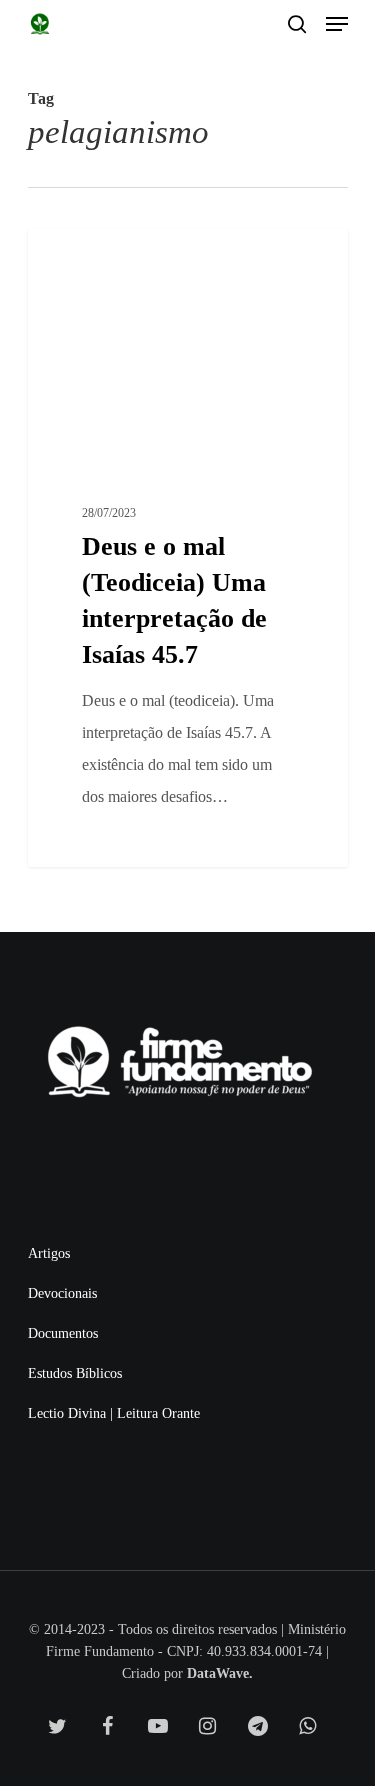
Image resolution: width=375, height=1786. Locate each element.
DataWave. (220, 1673)
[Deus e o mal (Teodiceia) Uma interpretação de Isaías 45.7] (188, 548)
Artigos (49, 1253)
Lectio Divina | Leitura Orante (114, 1413)
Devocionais (62, 1293)
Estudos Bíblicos (75, 1373)
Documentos (63, 1333)
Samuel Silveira (105, 251)
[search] (297, 24)
